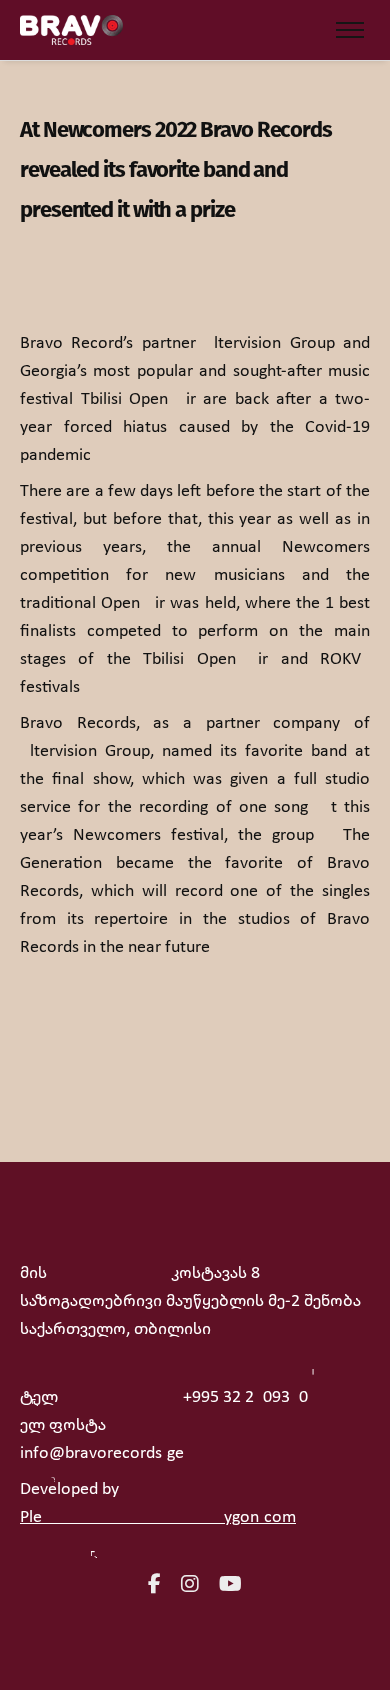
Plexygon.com (158, 1517)
